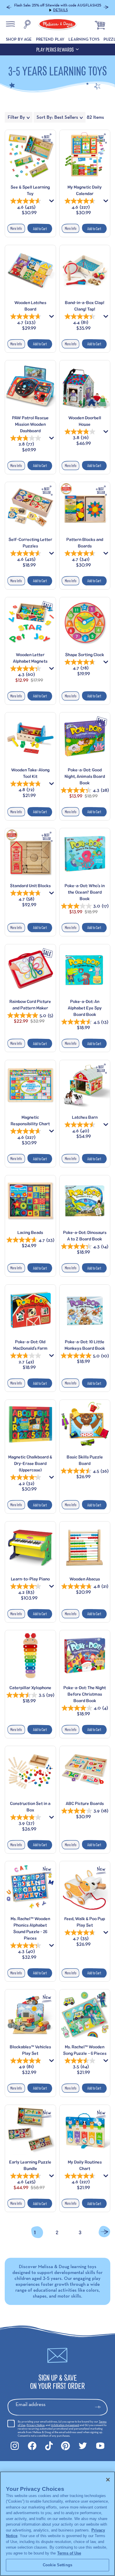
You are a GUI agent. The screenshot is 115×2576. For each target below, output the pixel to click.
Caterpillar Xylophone (30, 1684)
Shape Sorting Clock (85, 651)
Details (88, 5)
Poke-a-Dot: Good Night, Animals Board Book (85, 773)
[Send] (100, 2404)
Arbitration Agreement (65, 2421)
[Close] (108, 2480)
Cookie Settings (57, 2565)
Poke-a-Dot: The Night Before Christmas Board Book (85, 1690)
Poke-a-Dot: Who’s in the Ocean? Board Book (85, 888)
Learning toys (84, 36)
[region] (57, 2524)
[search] (27, 22)
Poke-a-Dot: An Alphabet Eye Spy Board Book (85, 1004)
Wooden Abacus (85, 1575)
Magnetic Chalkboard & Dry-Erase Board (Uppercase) (30, 1460)
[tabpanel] (57, 1181)
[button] (9, 6)
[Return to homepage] (57, 22)
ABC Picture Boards (85, 1800)
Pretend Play (50, 36)
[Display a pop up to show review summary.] (52, 199)
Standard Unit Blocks (30, 882)
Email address (31, 2401)
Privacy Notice (36, 2421)
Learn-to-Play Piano (30, 1575)
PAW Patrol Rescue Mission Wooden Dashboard (30, 421)
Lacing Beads (30, 1229)
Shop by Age (19, 36)
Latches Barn (85, 1114)
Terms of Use (69, 2553)
